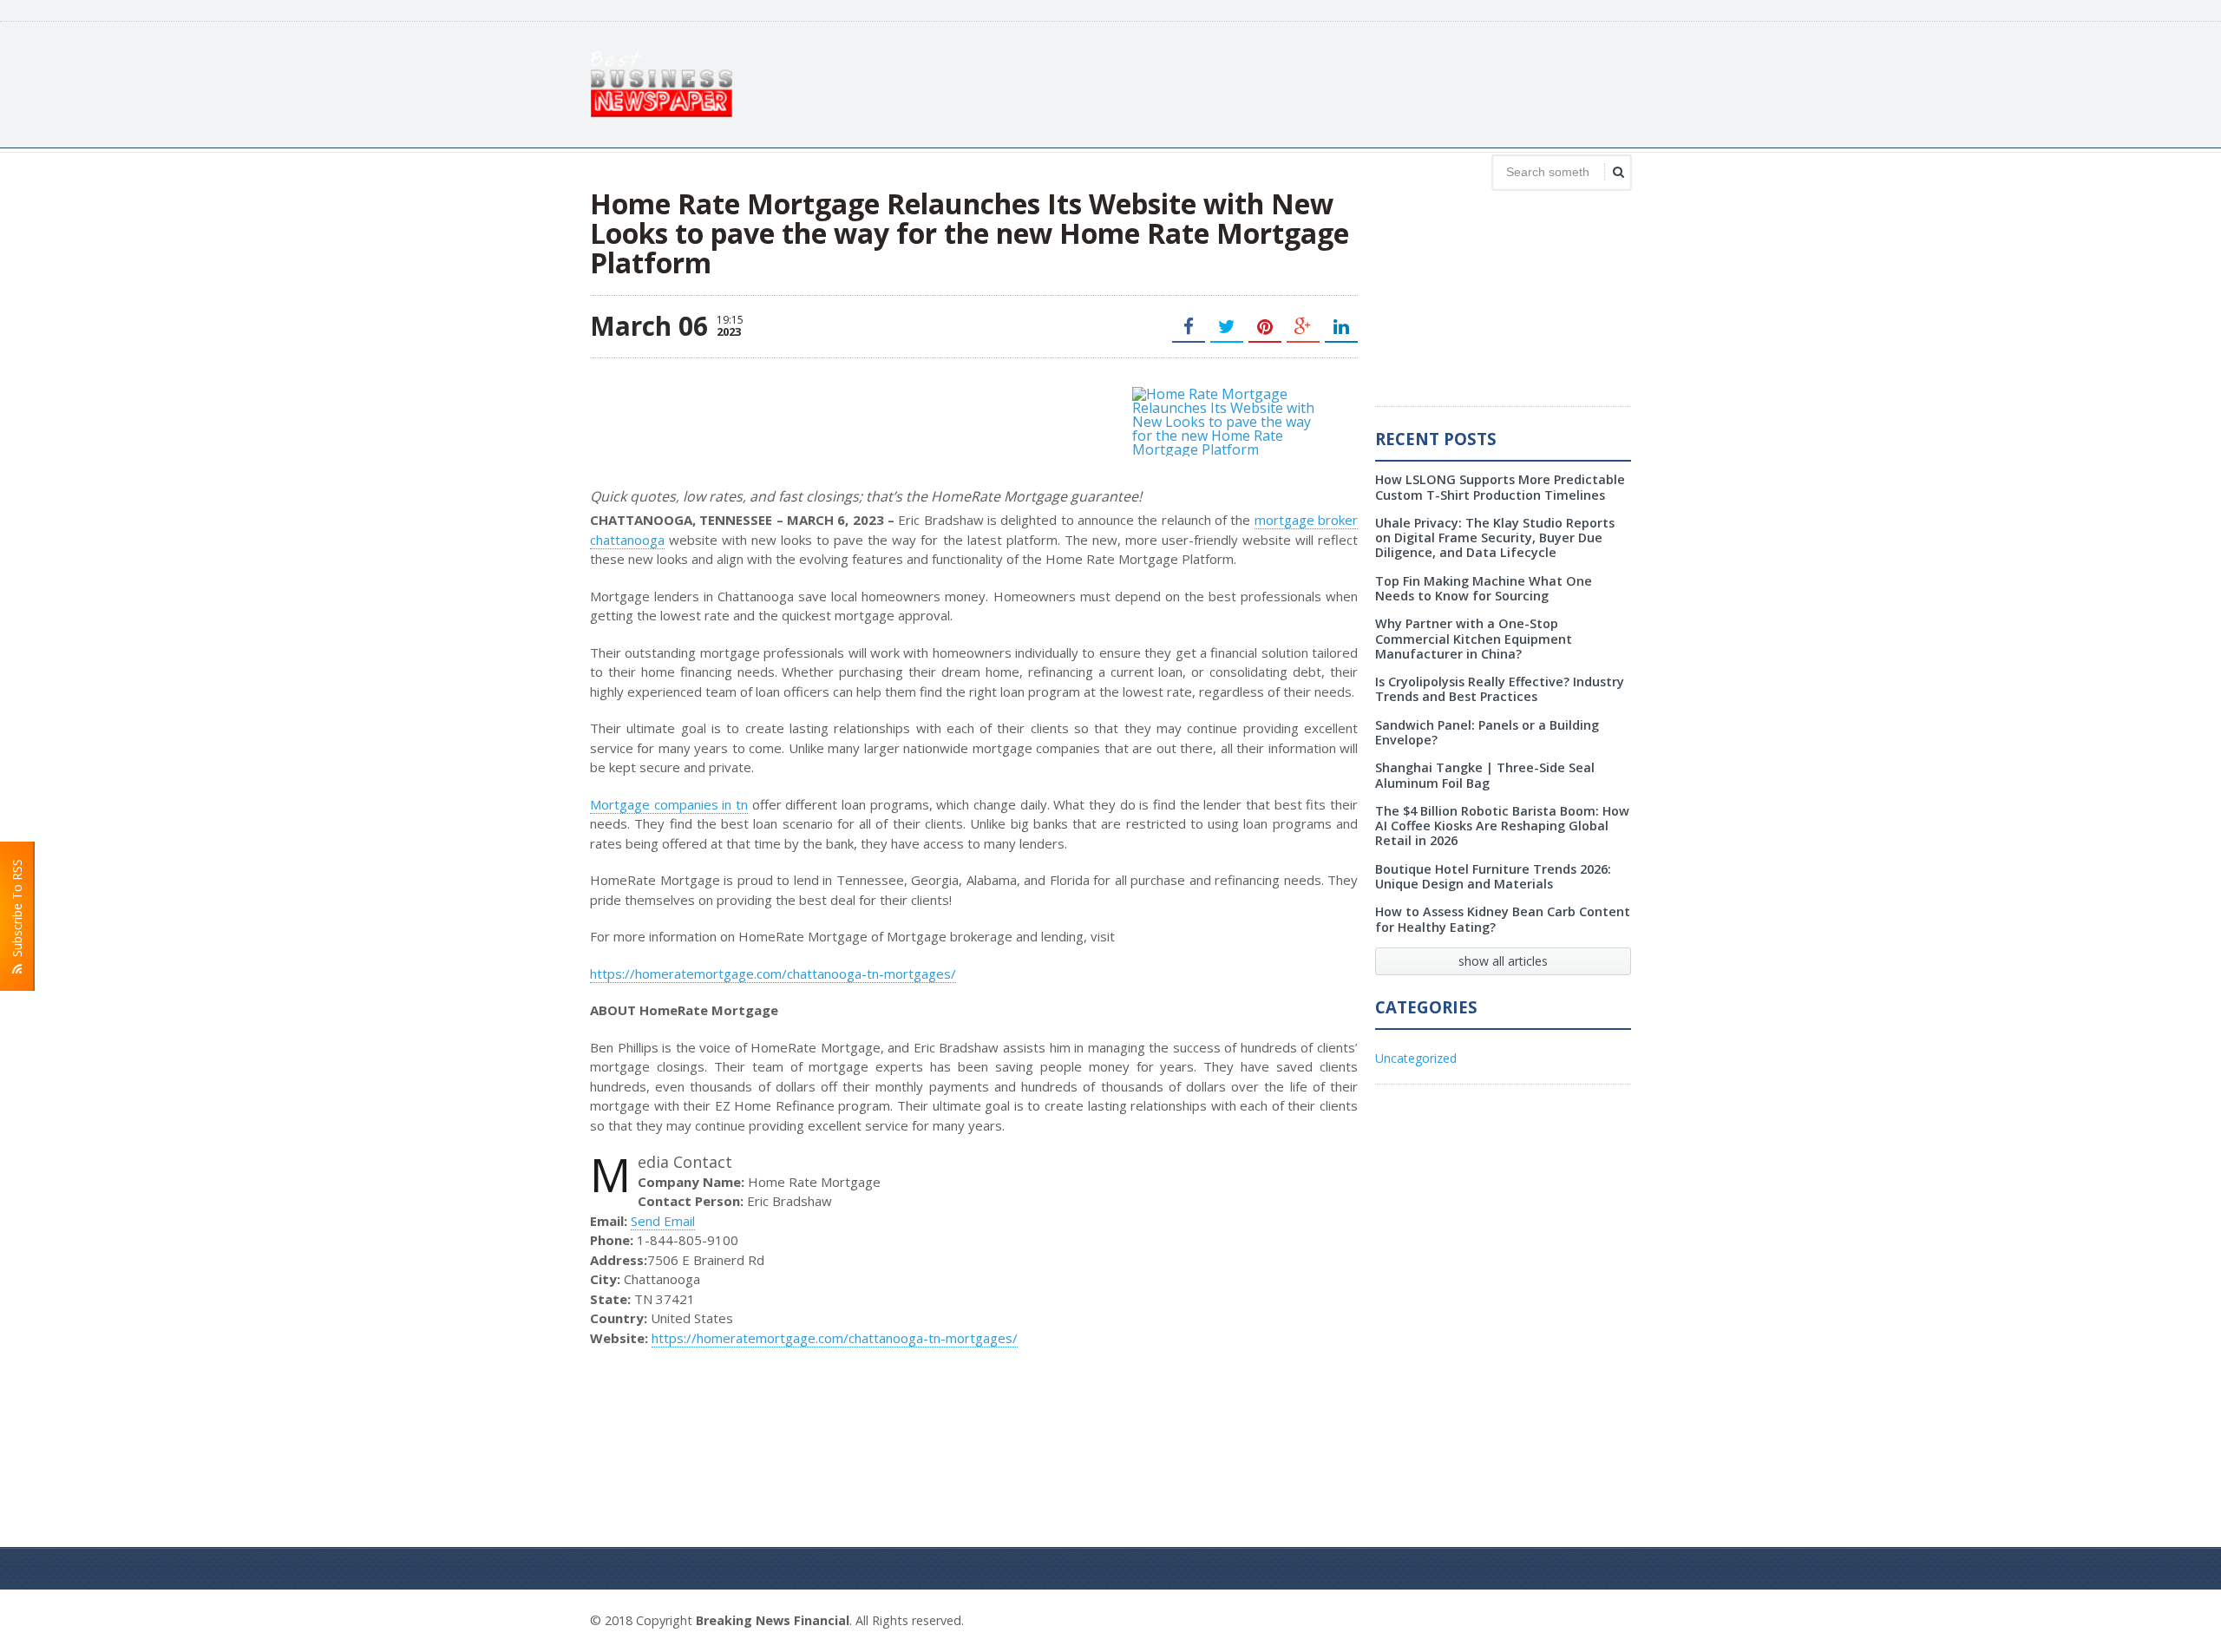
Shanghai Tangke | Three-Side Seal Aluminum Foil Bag (1485, 775)
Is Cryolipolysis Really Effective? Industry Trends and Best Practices (1500, 689)
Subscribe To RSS (17, 911)
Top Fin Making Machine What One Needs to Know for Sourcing (1484, 588)
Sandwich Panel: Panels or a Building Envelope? (1487, 732)
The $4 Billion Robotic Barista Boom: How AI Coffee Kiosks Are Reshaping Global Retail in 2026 (1502, 826)
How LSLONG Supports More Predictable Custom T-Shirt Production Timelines (1500, 487)
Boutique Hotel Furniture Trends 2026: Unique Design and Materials (1493, 876)
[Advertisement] (1315, 82)
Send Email (663, 1221)
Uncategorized (1416, 1058)
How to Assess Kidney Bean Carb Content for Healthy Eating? (1503, 919)
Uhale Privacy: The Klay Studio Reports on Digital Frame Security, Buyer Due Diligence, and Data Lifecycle (1495, 538)
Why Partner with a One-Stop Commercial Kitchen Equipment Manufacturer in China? (1474, 639)
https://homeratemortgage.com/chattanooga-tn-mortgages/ (773, 973)
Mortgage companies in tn (669, 804)
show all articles (1503, 961)
